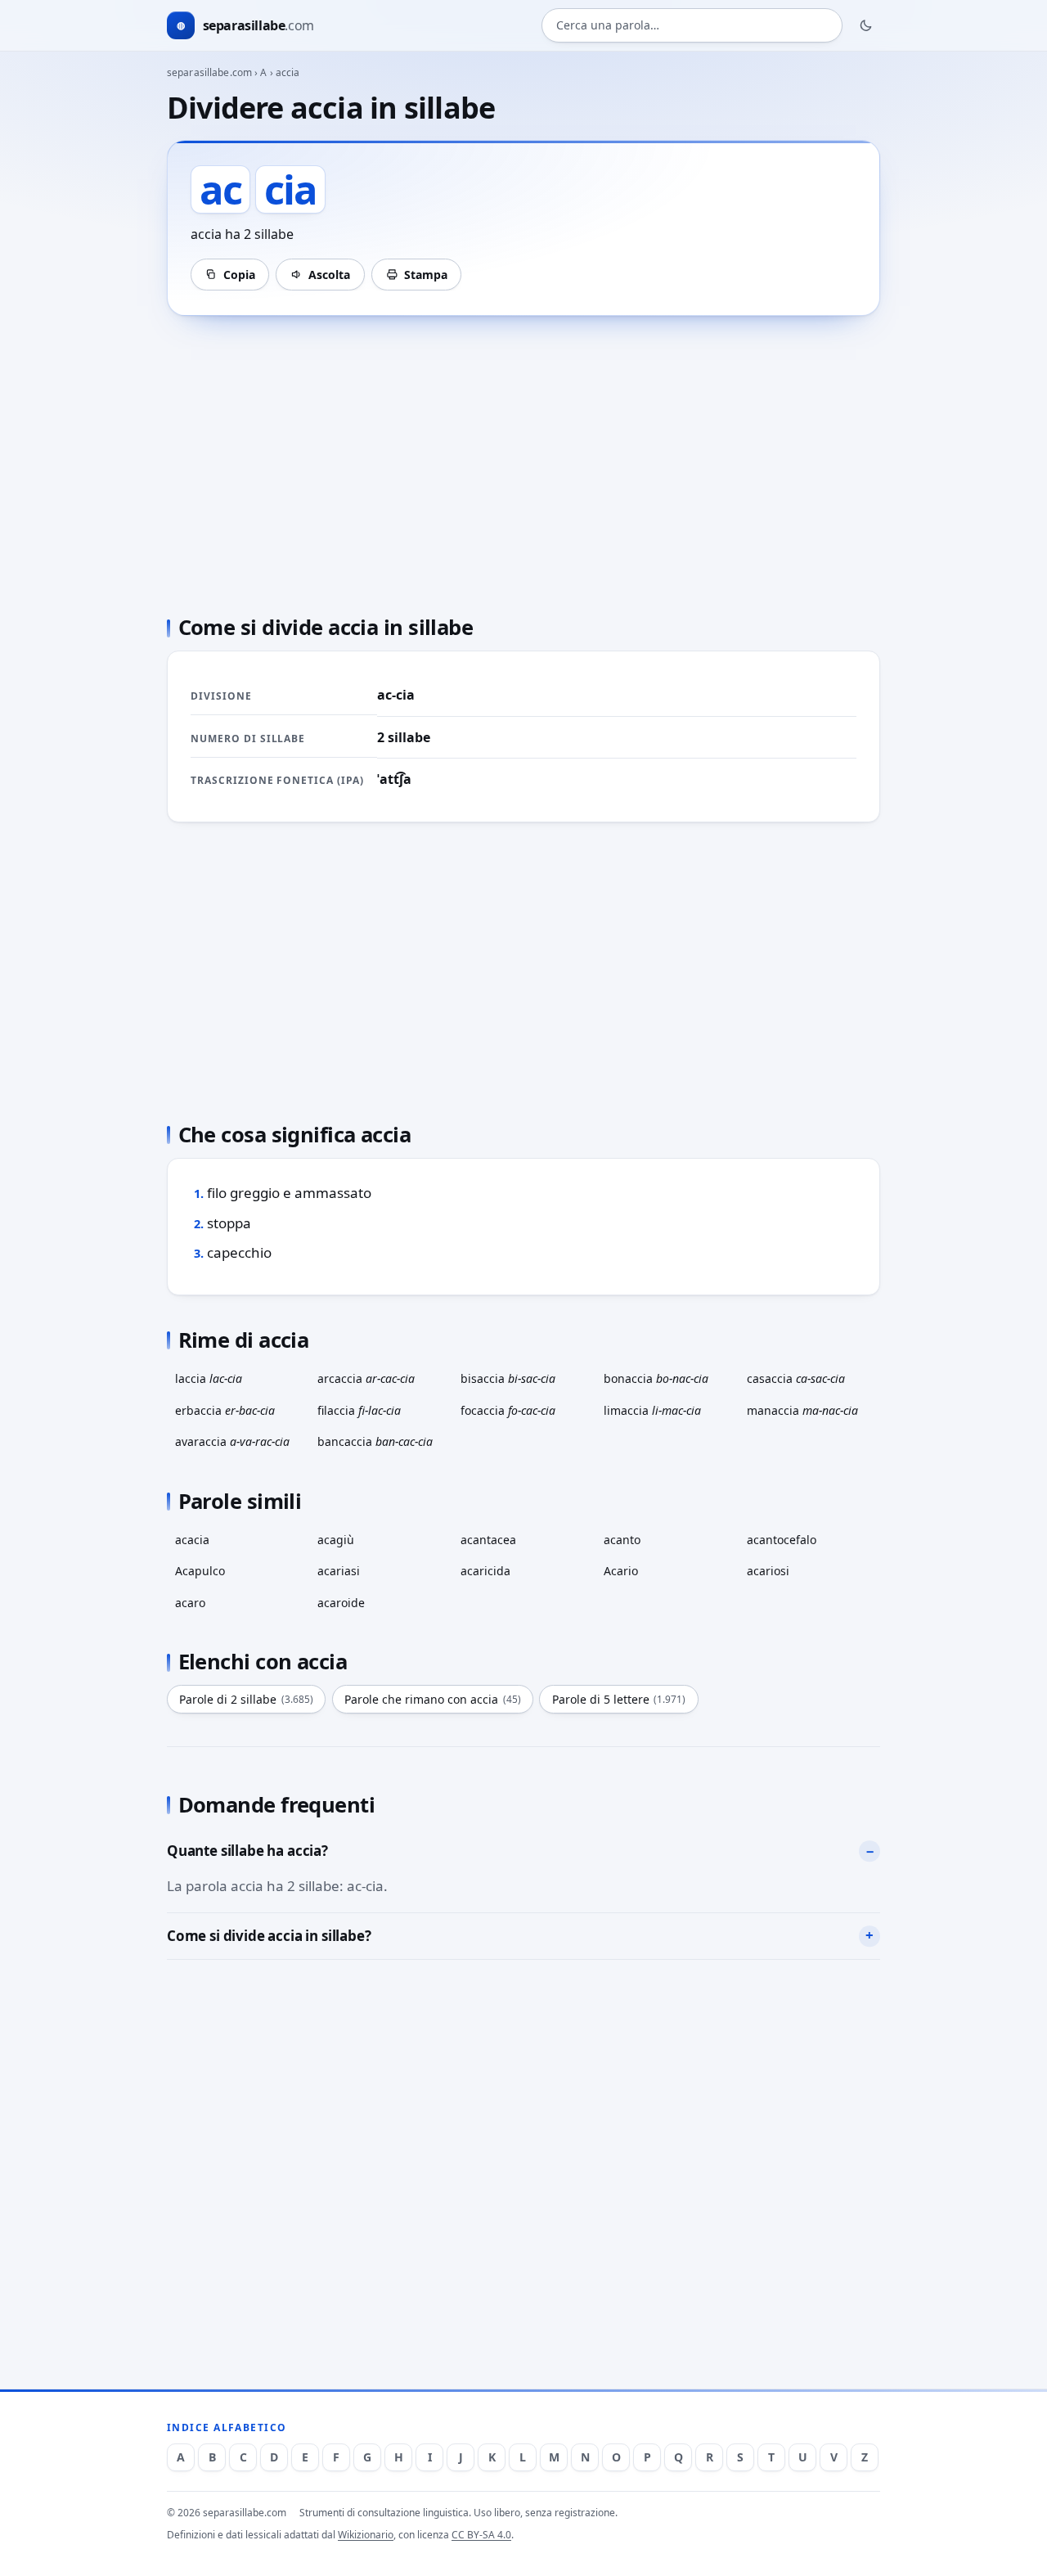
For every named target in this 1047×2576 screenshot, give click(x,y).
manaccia (802, 1410)
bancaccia (375, 1441)
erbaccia (225, 1410)
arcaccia (366, 1378)
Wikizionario (366, 2535)
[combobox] (692, 26)
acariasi (339, 1571)
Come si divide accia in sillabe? (269, 1936)
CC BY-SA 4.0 (481, 2535)
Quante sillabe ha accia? (247, 1851)
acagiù (336, 1540)
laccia (209, 1378)
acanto (622, 1540)
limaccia (652, 1410)
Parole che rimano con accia (433, 1699)
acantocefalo (782, 1540)
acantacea (488, 1540)
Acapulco (200, 1571)
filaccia (359, 1410)
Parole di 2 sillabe (246, 1699)
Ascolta (329, 275)
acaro (190, 1603)
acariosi (768, 1571)
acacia (192, 1540)
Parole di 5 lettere (619, 1699)
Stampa (426, 275)
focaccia (508, 1410)
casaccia (796, 1378)
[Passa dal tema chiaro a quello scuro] (866, 25)
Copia (239, 275)
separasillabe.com (209, 72)
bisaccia (508, 1378)
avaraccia (232, 1441)
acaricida (485, 1571)
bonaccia (656, 1378)
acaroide (341, 1603)
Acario (621, 1571)
